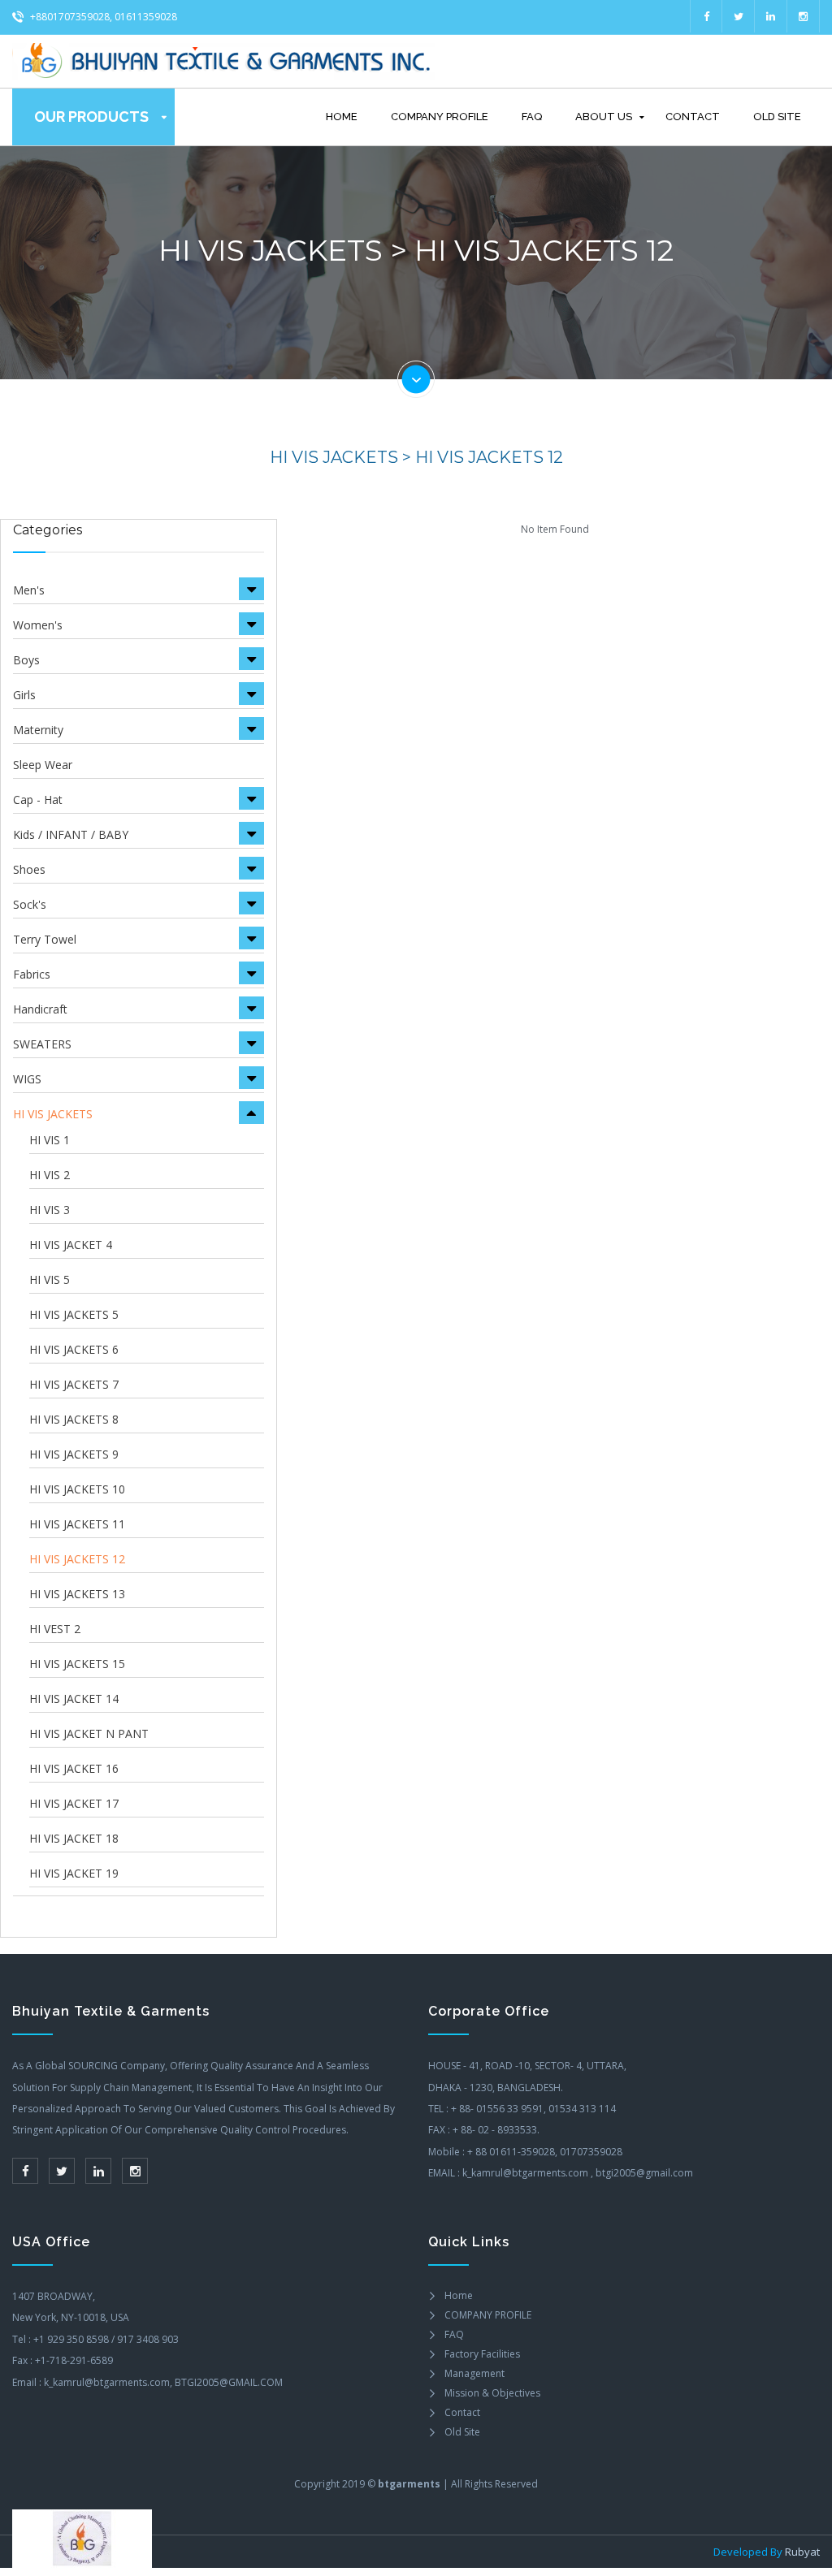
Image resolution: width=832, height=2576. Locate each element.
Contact (693, 117)
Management (474, 2373)
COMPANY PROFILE (440, 117)
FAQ (532, 117)
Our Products (91, 117)
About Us (604, 117)
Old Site (777, 117)
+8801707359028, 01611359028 (102, 17)
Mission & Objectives (492, 2393)
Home (342, 117)
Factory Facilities (482, 2354)
